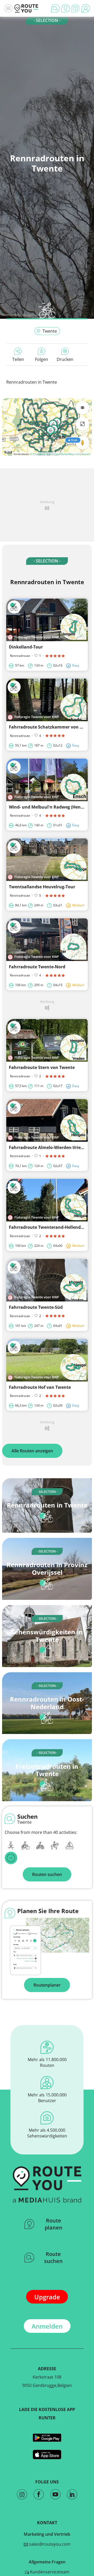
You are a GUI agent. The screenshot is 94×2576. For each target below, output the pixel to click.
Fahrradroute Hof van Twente (40, 1387)
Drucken (65, 359)
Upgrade (47, 2297)
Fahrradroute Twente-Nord (37, 967)
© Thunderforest (40, 454)
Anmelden (47, 2326)
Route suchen (53, 2257)
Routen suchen (47, 1874)
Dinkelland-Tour (26, 647)
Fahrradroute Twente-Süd (36, 1307)
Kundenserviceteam (49, 2572)
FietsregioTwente (32, 315)
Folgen (42, 359)
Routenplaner (47, 1985)
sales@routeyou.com (49, 2544)
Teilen (18, 359)
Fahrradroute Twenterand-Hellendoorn (50, 1227)
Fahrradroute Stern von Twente (42, 1067)
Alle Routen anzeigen (32, 1451)
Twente (50, 331)
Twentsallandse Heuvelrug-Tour (42, 887)
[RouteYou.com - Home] (26, 8)
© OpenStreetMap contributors (71, 454)
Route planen (54, 2224)
